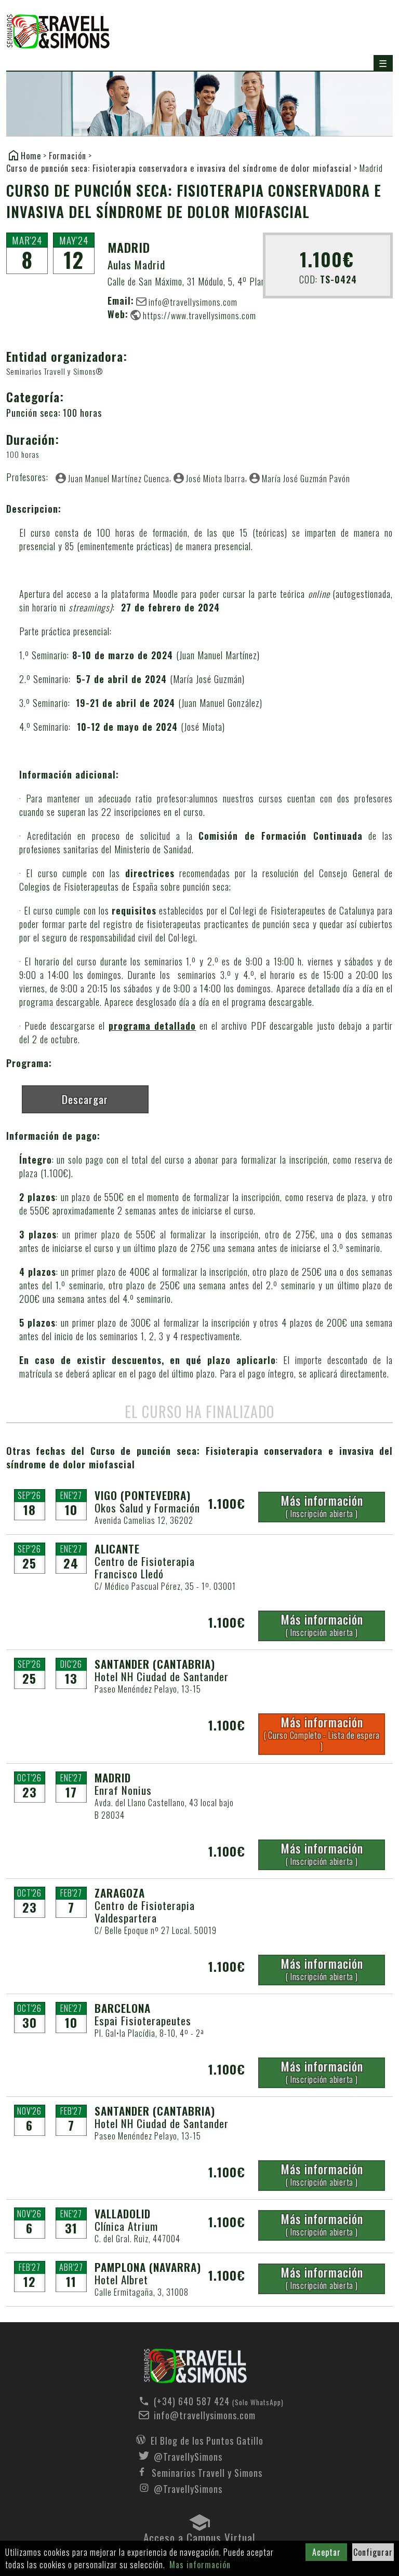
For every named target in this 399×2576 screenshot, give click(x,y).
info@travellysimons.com (193, 302)
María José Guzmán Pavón (306, 478)
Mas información (200, 2565)
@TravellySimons (188, 2456)
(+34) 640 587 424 (207, 2401)
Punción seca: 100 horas (54, 413)
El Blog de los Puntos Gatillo (207, 2439)
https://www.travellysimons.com (199, 315)
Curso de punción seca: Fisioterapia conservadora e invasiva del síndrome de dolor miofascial (179, 168)
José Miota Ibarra (216, 478)
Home (31, 155)
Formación (68, 156)
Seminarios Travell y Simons (58, 32)
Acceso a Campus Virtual (199, 2535)
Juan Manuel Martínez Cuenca (119, 478)
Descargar (85, 1099)
